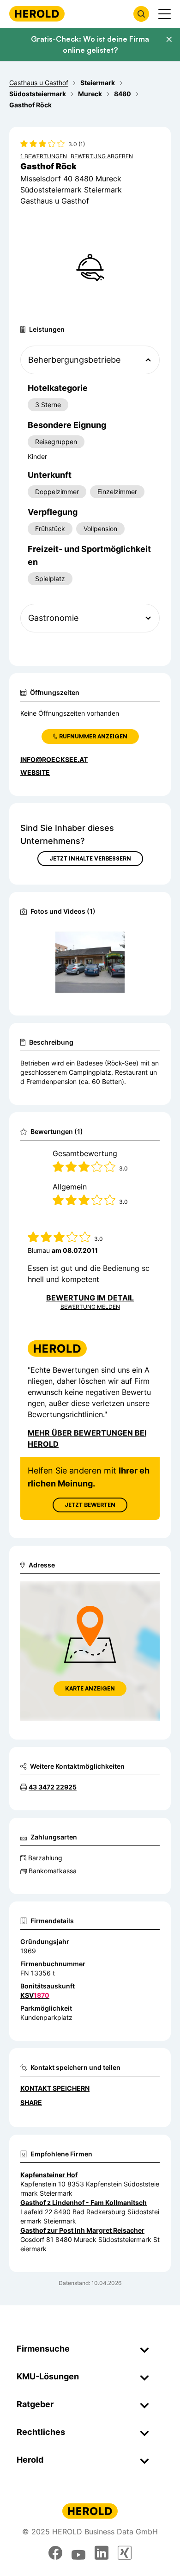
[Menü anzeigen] (165, 14)
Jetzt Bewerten (90, 1505)
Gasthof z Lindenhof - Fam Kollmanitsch (84, 2202)
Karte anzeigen (90, 1688)
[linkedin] (102, 2553)
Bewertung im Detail (90, 1298)
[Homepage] (37, 14)
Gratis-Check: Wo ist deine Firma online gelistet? (90, 44)
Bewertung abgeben (102, 156)
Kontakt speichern (55, 2088)
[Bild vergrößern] (138, 939)
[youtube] (78, 2553)
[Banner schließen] (169, 39)
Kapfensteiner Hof (49, 2175)
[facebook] (55, 2553)
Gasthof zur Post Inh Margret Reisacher (82, 2230)
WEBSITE (35, 772)
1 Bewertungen (44, 156)
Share (31, 2102)
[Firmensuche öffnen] (141, 14)
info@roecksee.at (54, 759)
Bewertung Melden (90, 1307)
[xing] (125, 2553)
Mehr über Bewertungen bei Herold (87, 1438)
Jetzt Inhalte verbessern (90, 858)
